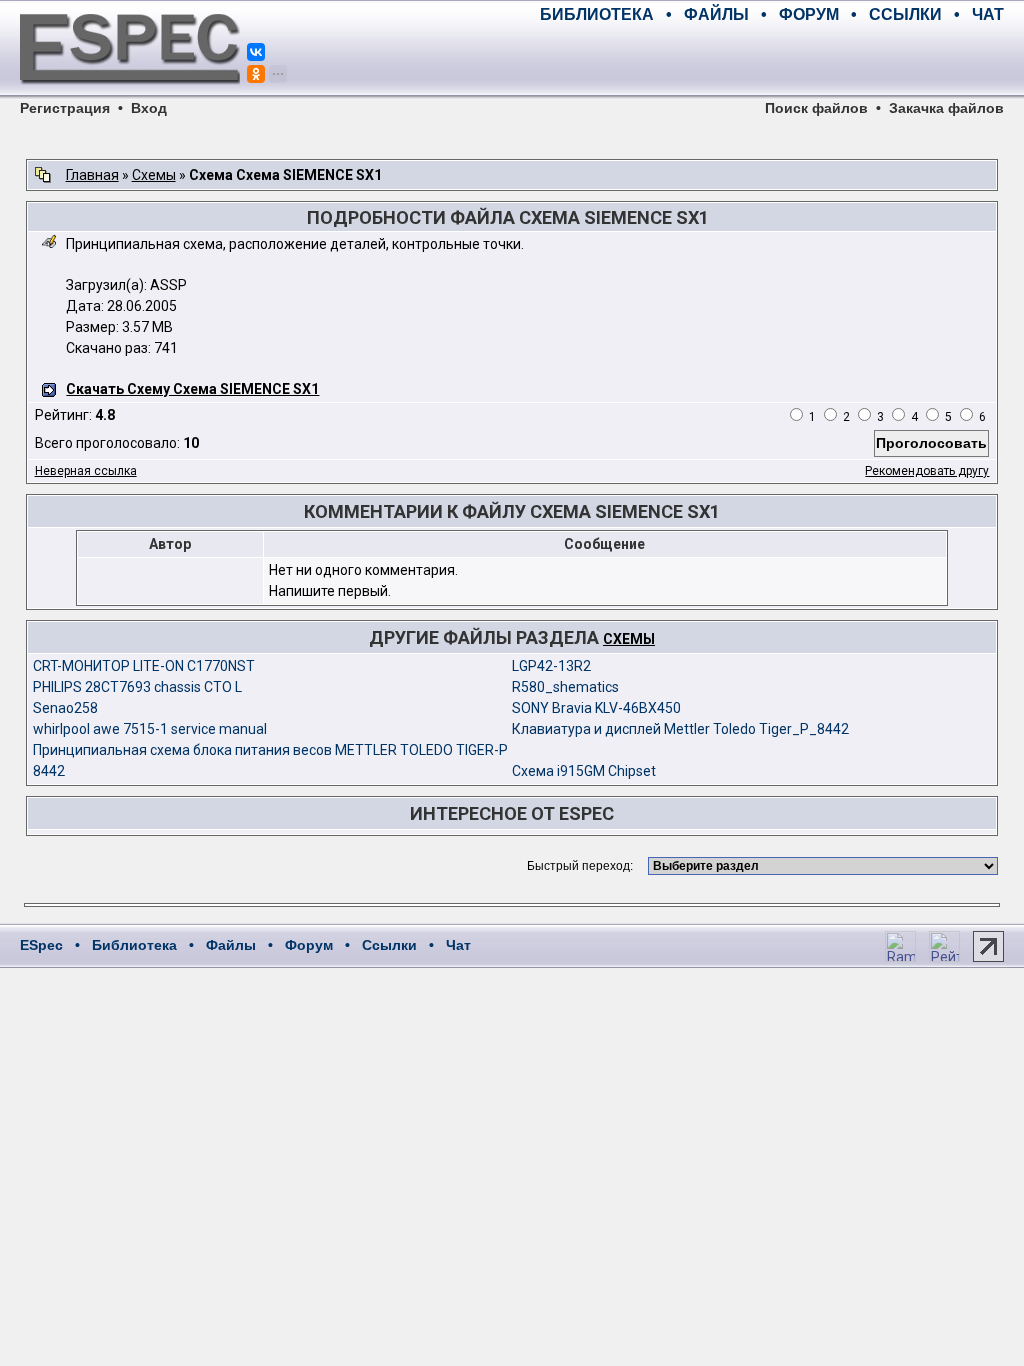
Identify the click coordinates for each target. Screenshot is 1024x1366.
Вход (149, 108)
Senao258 (65, 708)
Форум (309, 945)
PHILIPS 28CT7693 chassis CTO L (137, 687)
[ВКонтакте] (256, 52)
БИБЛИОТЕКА (597, 14)
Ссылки (389, 945)
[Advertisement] (770, 60)
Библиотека (134, 945)
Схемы (154, 175)
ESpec (41, 945)
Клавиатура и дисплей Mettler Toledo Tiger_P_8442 (680, 729)
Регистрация (65, 108)
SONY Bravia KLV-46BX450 (596, 708)
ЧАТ (988, 14)
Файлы (231, 945)
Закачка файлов (946, 108)
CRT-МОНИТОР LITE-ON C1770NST (144, 666)
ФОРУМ (809, 14)
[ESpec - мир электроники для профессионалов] (130, 95)
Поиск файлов (816, 108)
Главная (92, 175)
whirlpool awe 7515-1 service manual (150, 729)
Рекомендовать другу (927, 471)
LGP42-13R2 (551, 666)
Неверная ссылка (86, 471)
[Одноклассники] (256, 74)
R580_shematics (565, 687)
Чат (458, 945)
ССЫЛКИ (905, 14)
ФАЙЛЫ (716, 14)
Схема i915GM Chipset (584, 771)
